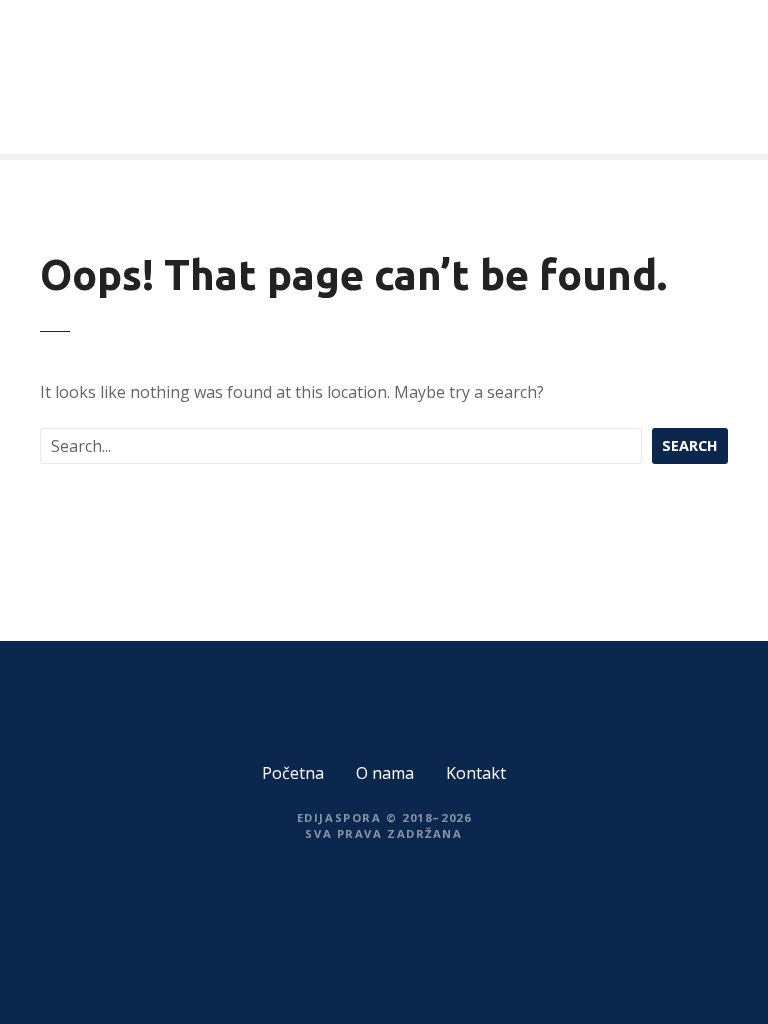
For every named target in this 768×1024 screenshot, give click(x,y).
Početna (293, 773)
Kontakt (476, 773)
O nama (385, 773)
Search (690, 445)
